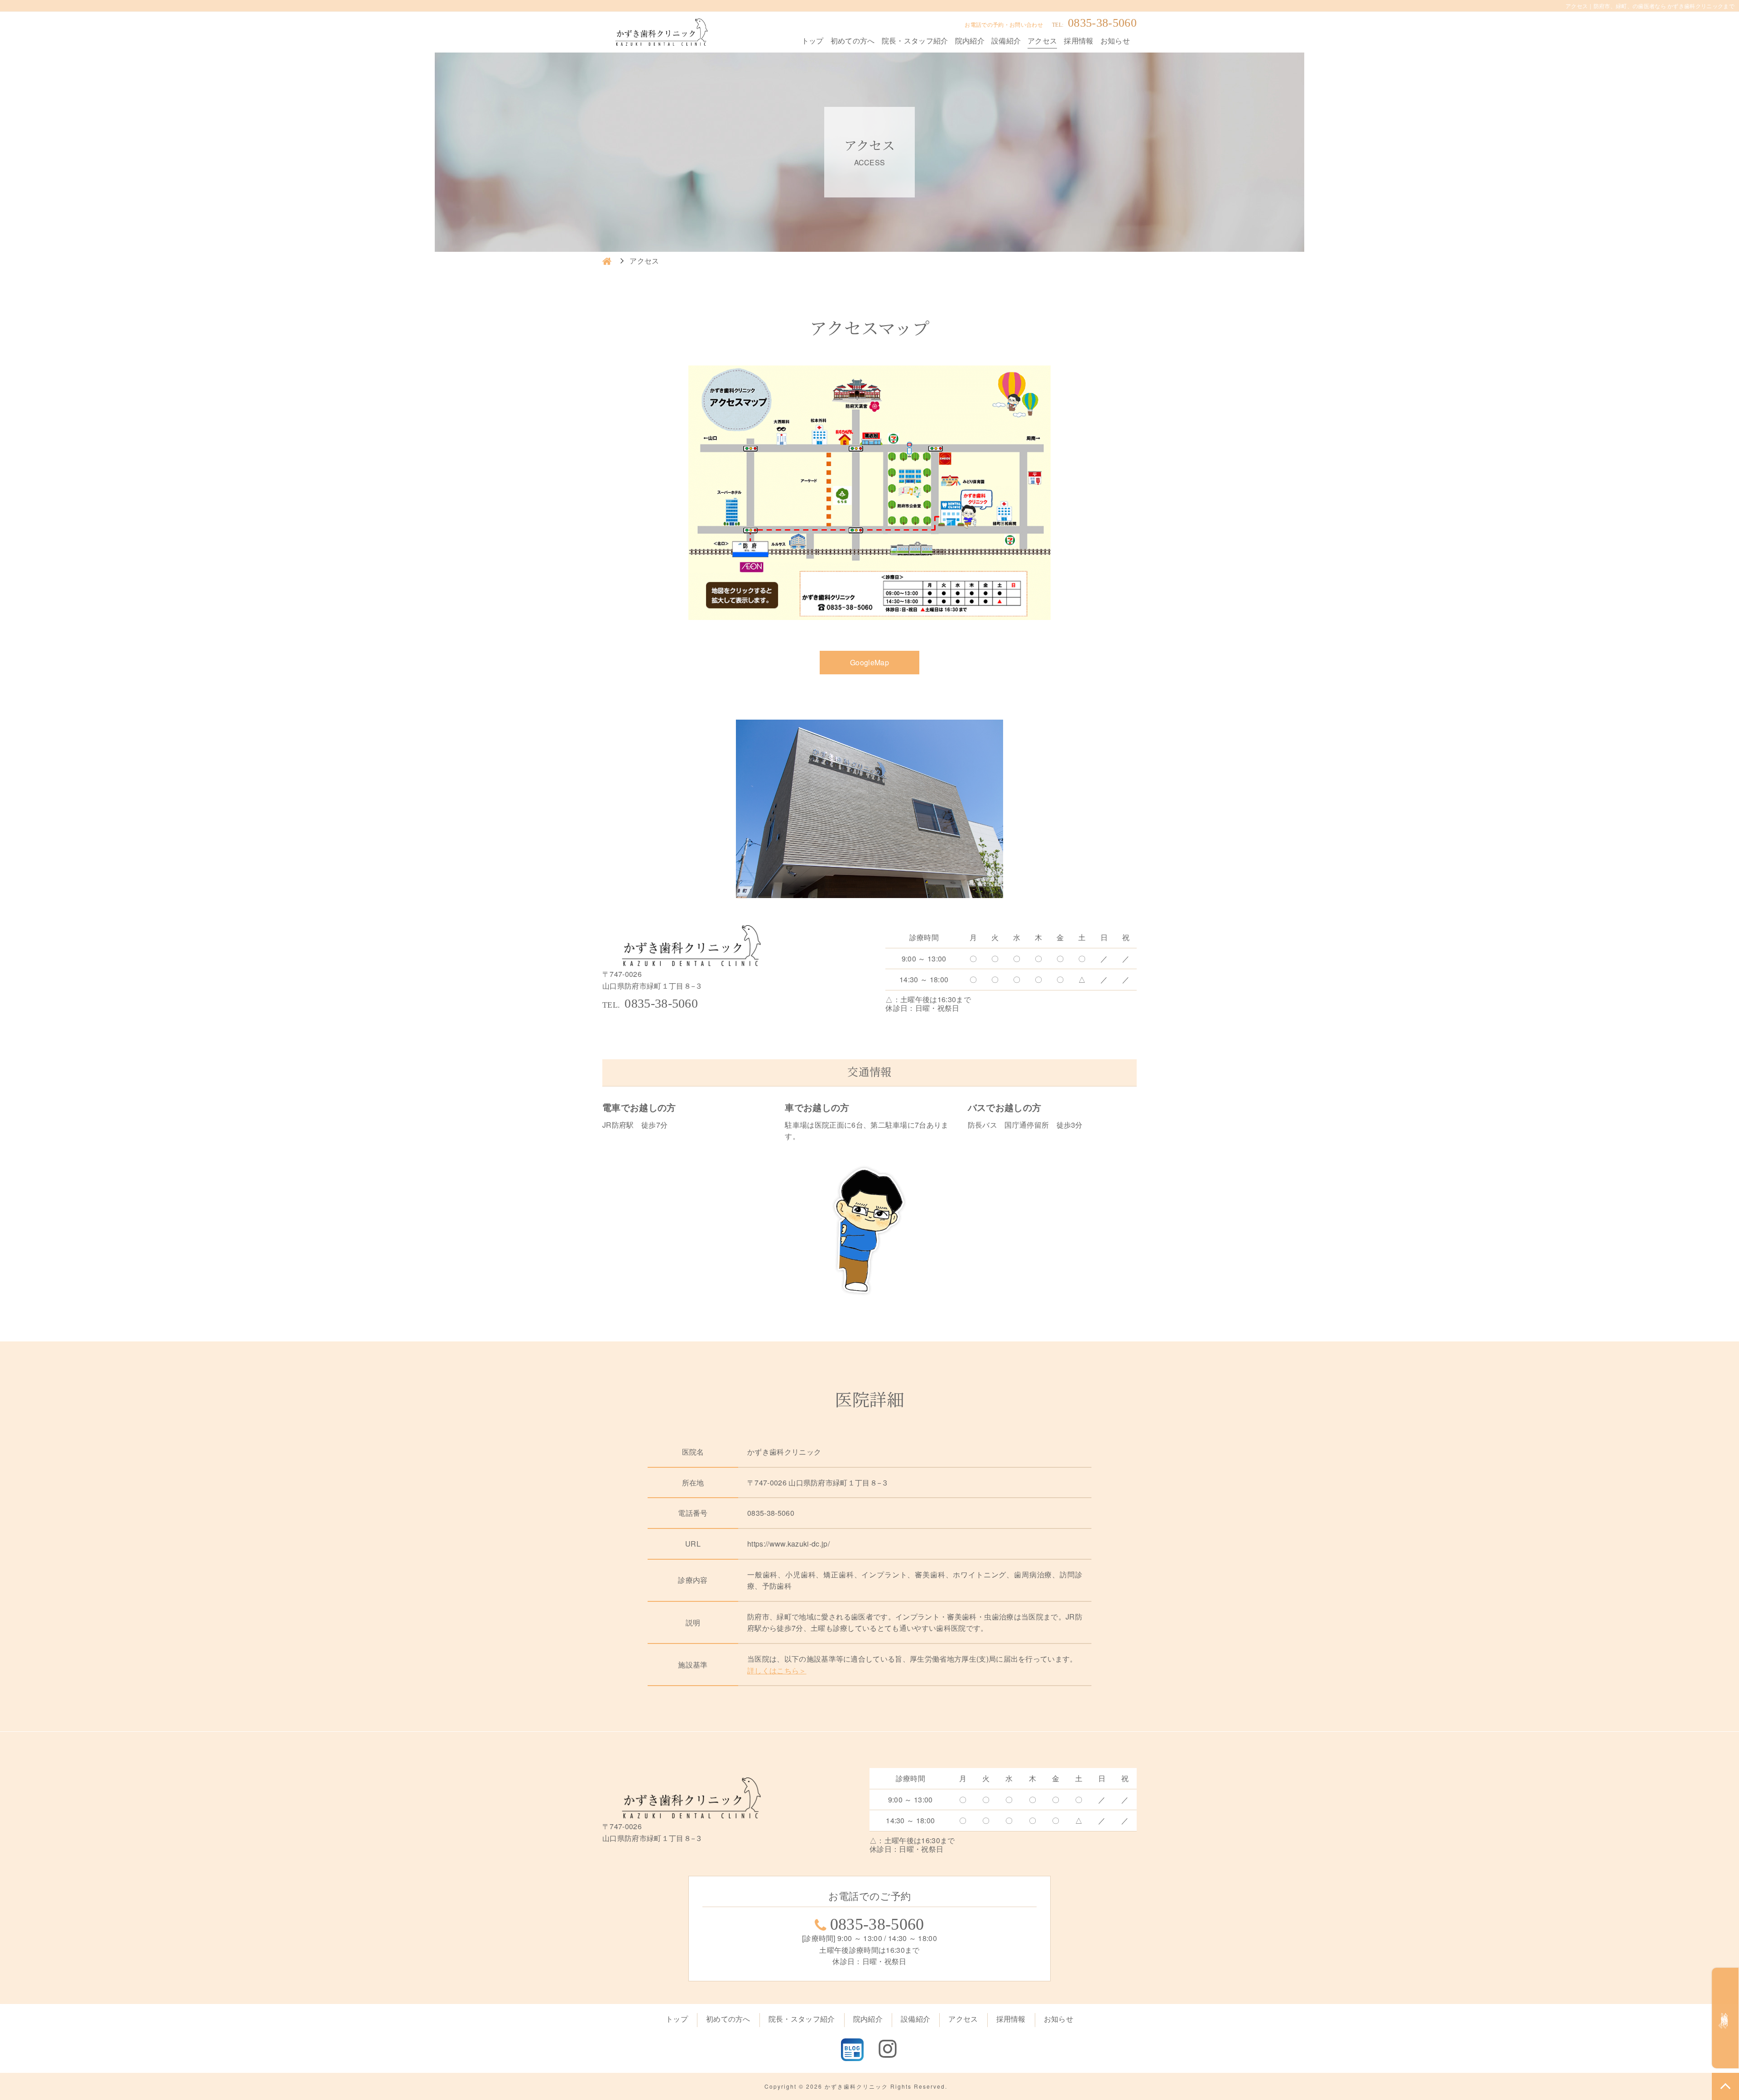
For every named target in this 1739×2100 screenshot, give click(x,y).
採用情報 (1078, 41)
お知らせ (1115, 41)
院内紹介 (970, 41)
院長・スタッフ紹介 (915, 41)
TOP (1725, 2086)
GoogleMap (869, 662)
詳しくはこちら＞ (777, 1670)
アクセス (1042, 41)
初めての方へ (853, 41)
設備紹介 (1006, 41)
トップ (813, 41)
